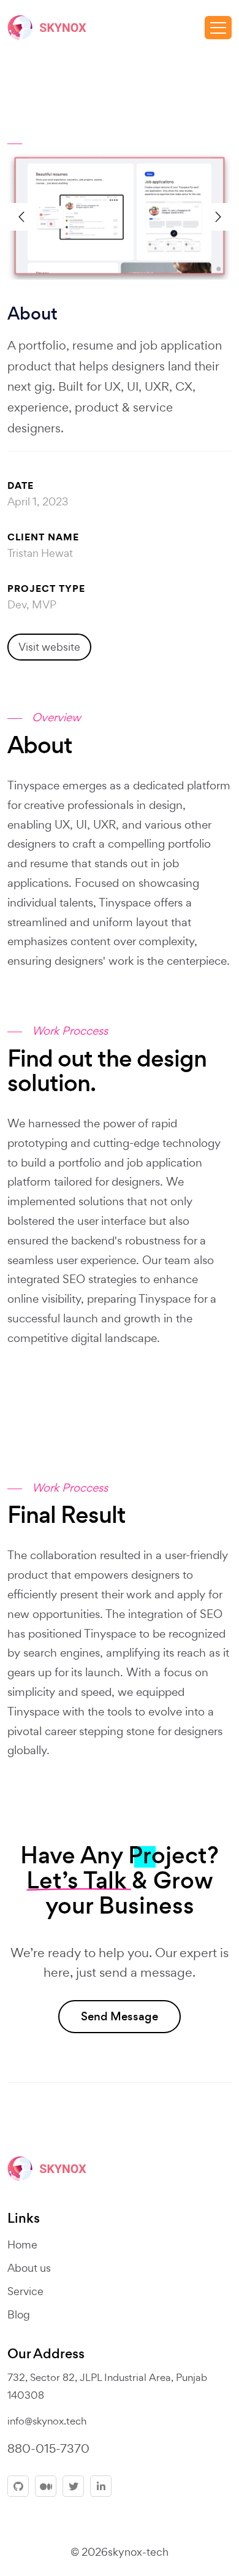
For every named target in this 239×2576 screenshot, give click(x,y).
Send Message (120, 2016)
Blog (19, 2314)
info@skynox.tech (47, 2421)
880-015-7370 (48, 2448)
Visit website (49, 647)
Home (22, 2244)
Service (25, 2291)
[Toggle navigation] (218, 28)
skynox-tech (138, 2552)
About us (29, 2268)
